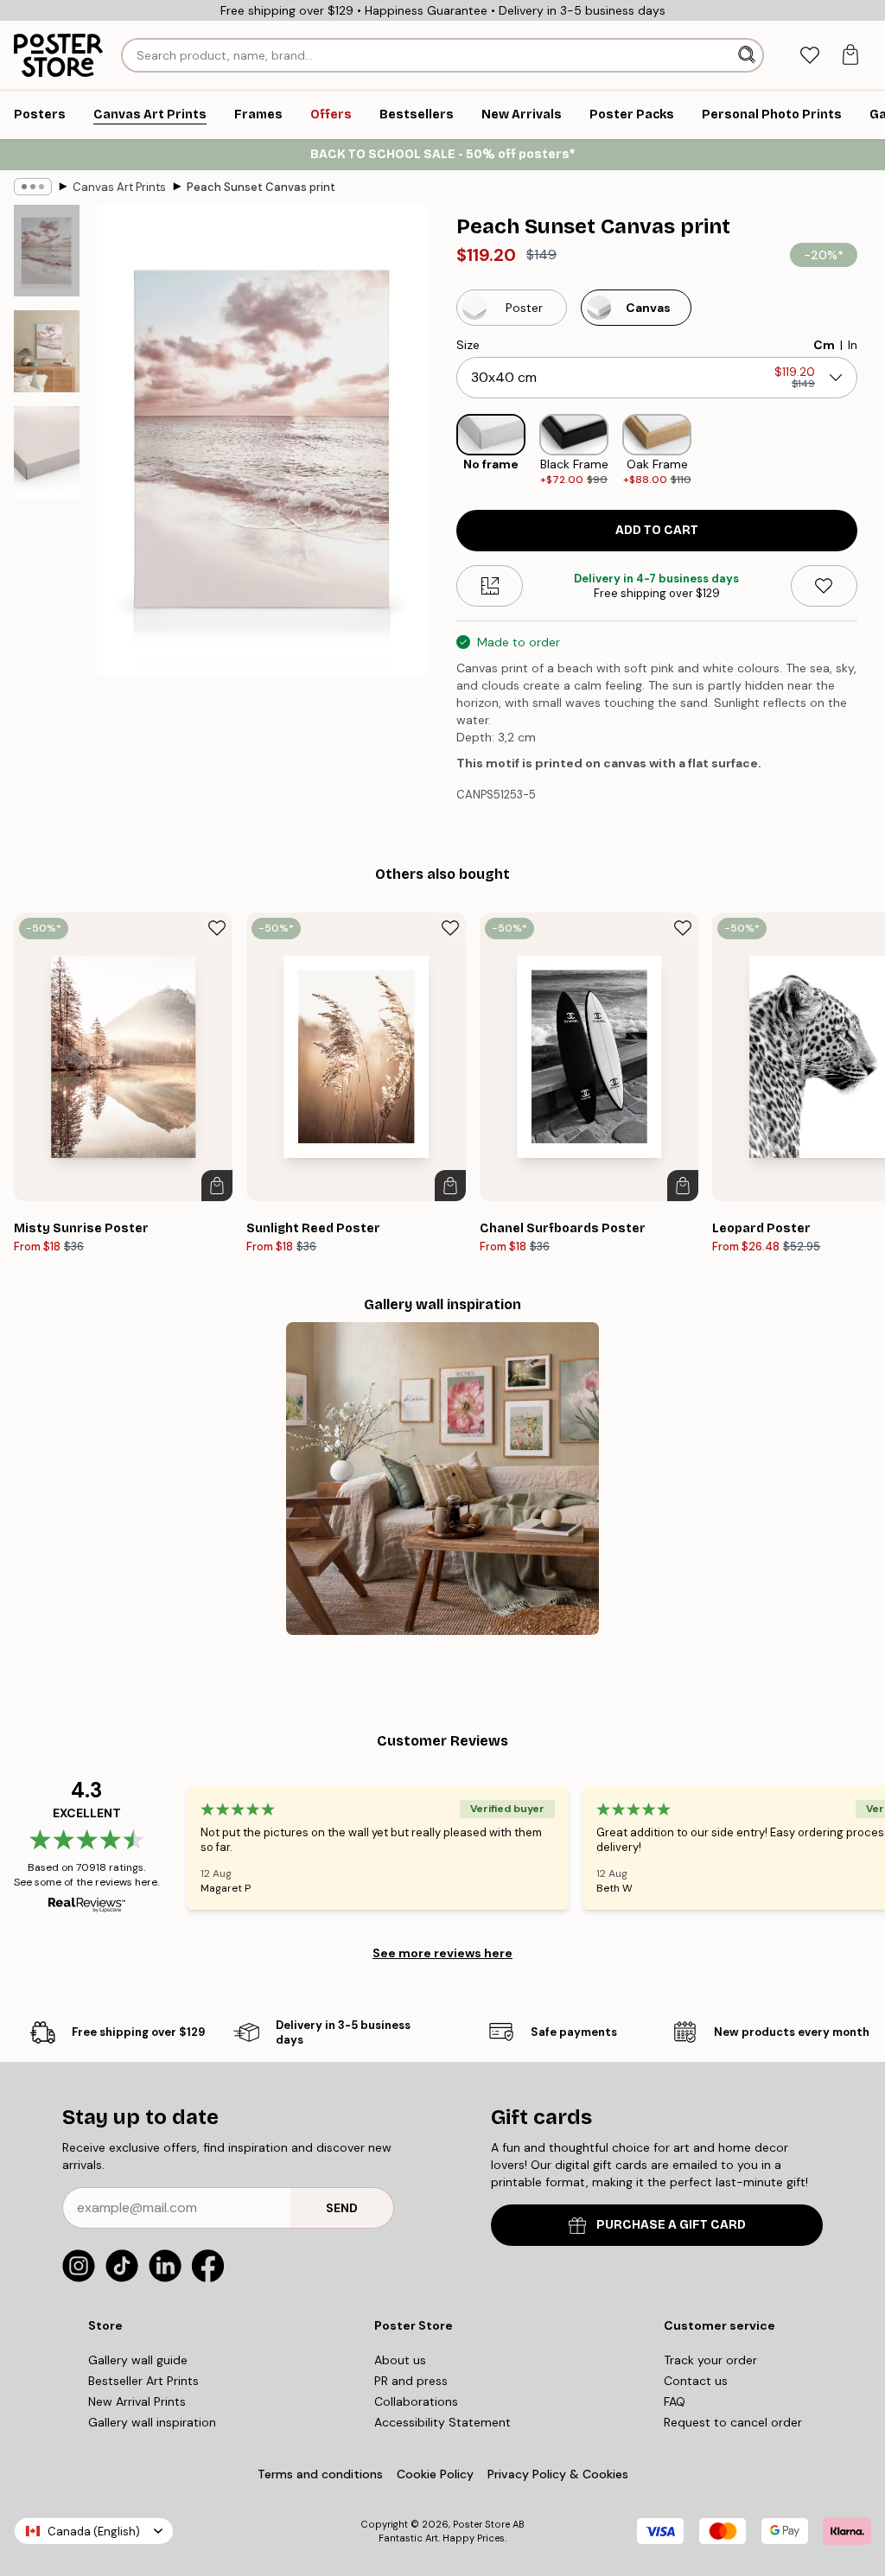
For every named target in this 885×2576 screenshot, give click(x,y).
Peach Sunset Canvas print (261, 187)
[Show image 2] (47, 351)
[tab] (809, 56)
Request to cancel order (733, 2422)
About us (400, 2360)
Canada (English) (94, 2531)
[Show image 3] (47, 452)
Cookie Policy (435, 2474)
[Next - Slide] (871, 451)
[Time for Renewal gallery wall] (442, 1479)
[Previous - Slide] (442, 451)
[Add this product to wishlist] (824, 586)
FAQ (675, 2401)
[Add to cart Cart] (217, 1186)
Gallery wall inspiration (152, 2422)
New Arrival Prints (137, 2401)
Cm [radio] (824, 345)
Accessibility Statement (442, 2422)
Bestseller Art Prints (143, 2381)
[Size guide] (490, 586)
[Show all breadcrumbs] (33, 187)
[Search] (748, 55)
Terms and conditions (320, 2474)
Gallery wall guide (138, 2360)
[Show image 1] (47, 251)
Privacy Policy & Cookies (558, 2474)
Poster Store (481, 2524)
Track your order (710, 2360)
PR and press (411, 2381)
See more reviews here (442, 1953)
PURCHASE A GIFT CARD (671, 2225)
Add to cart (657, 530)
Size (468, 345)
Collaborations (416, 2401)
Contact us (696, 2381)
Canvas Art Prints (119, 187)
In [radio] (853, 345)
